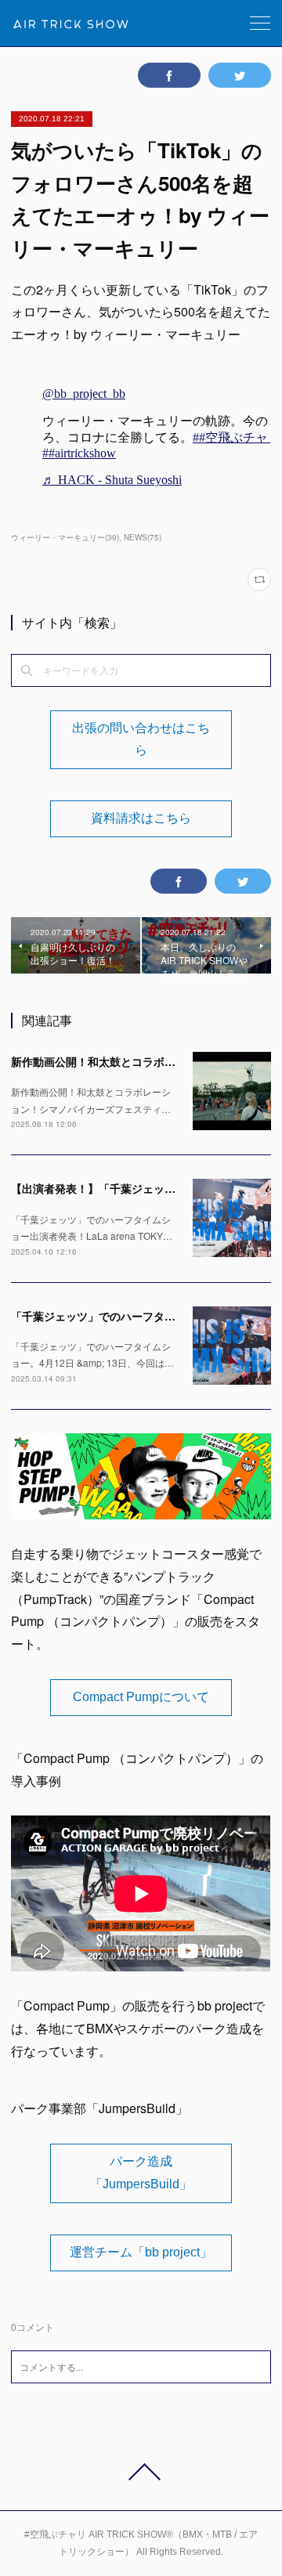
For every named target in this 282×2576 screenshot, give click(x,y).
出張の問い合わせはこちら (141, 739)
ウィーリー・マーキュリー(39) (65, 537)
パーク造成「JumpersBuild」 (141, 2173)
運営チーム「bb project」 (141, 2252)
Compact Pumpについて (141, 1697)
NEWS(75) (143, 537)
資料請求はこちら (141, 818)
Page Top (141, 2472)
